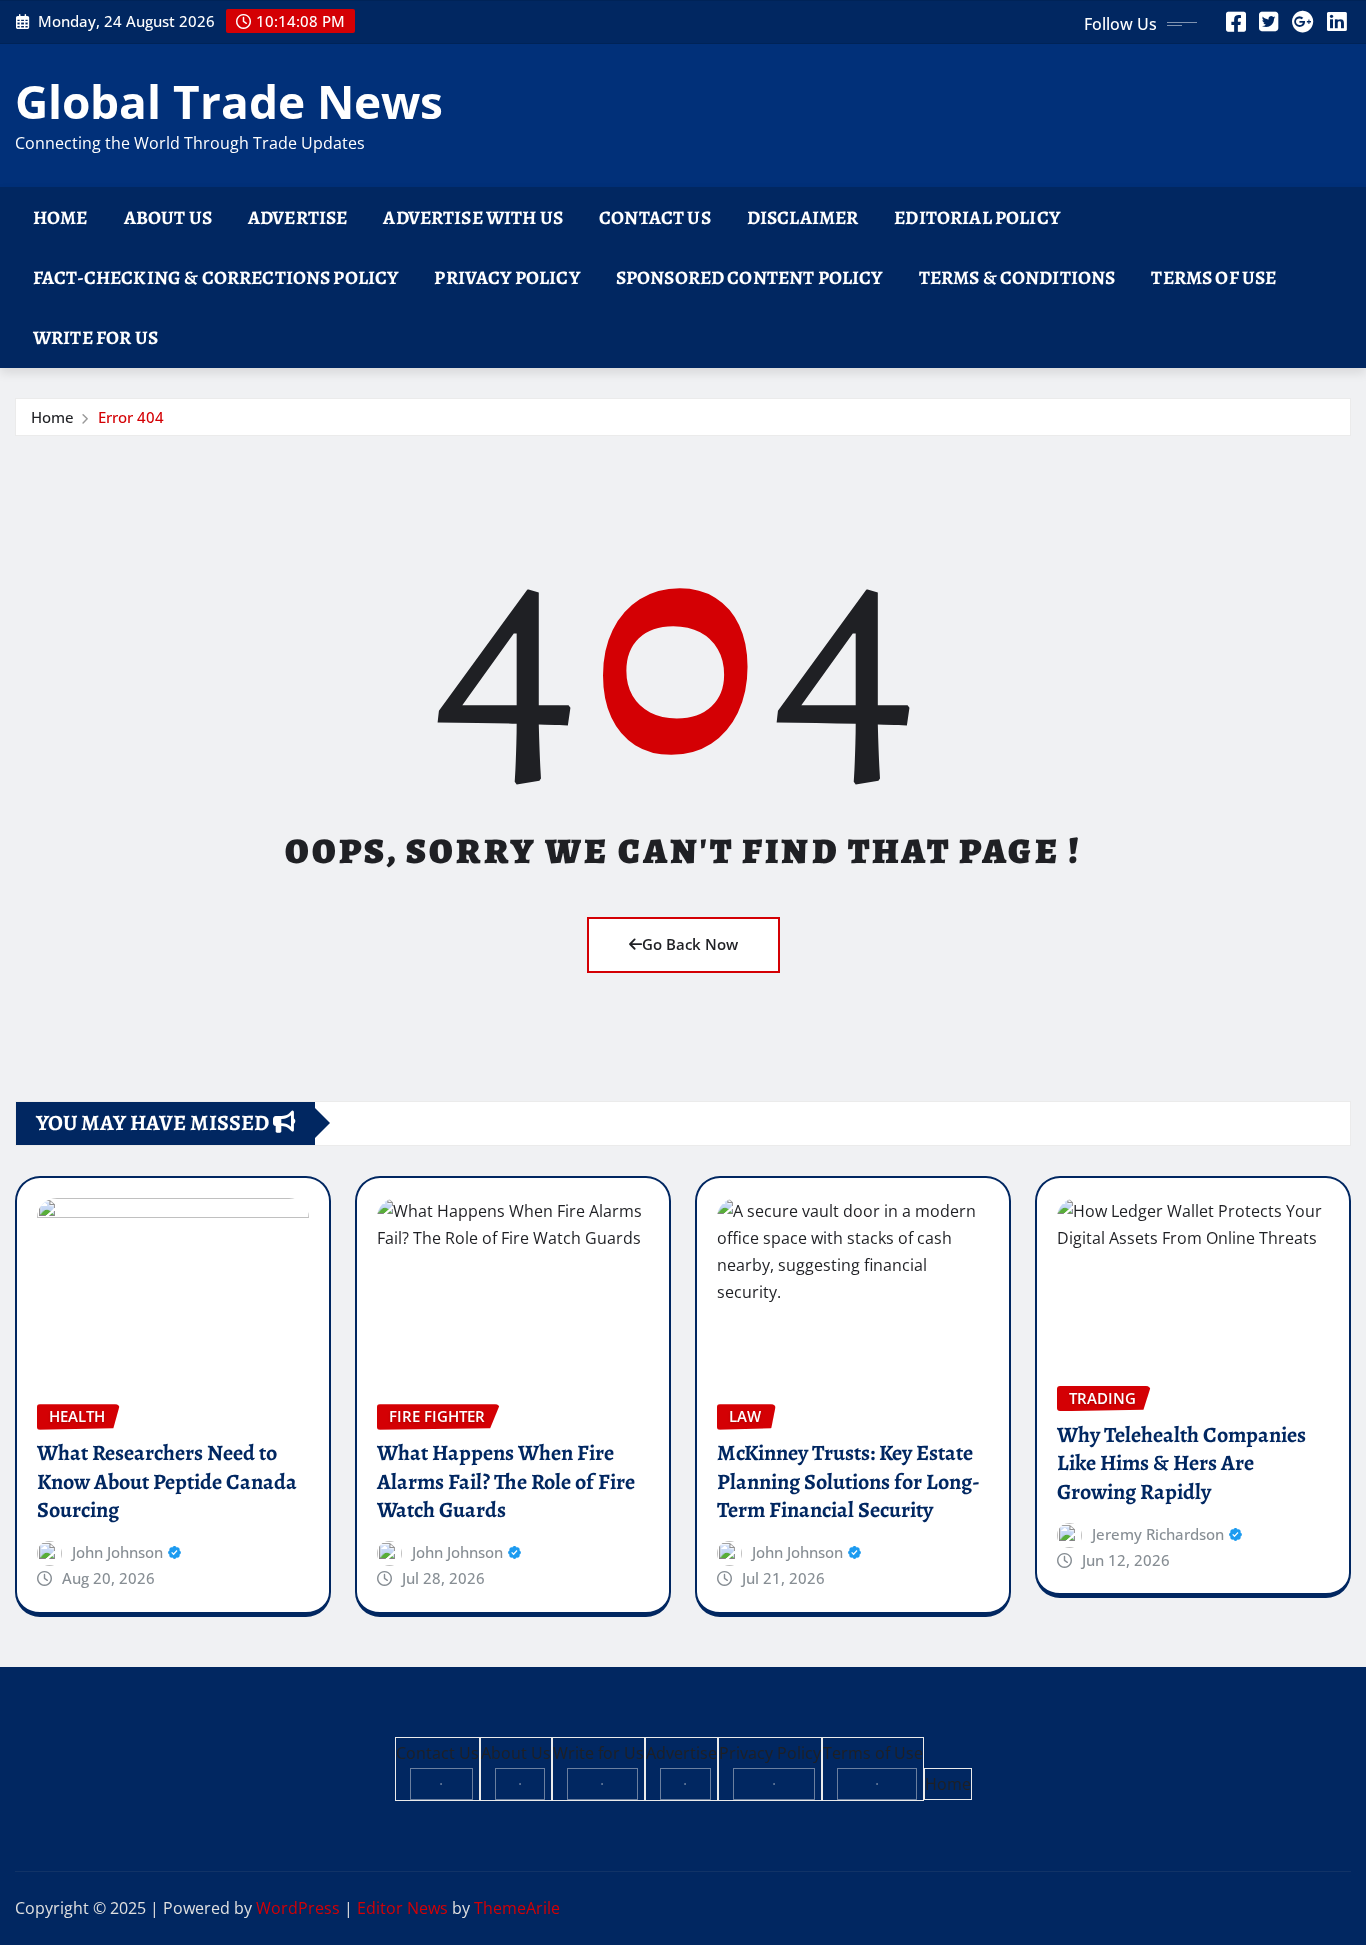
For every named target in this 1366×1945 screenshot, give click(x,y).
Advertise (297, 217)
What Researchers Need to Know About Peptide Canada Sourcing (167, 1481)
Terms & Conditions (1017, 277)
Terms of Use (1213, 277)
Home (60, 217)
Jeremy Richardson (1158, 1534)
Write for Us (95, 337)
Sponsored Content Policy (749, 277)
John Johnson (117, 1552)
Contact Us (655, 217)
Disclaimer (803, 217)
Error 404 (131, 417)
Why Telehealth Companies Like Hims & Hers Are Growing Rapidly (1181, 1463)
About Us (168, 217)
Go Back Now (690, 944)
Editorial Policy (977, 217)
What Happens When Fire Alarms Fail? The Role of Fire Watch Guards (506, 1481)
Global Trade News (229, 101)
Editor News (402, 1908)
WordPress (298, 1908)
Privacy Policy (506, 277)
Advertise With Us (473, 217)
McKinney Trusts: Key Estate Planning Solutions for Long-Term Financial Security (848, 1481)
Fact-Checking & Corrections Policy (215, 277)
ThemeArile (517, 1908)
